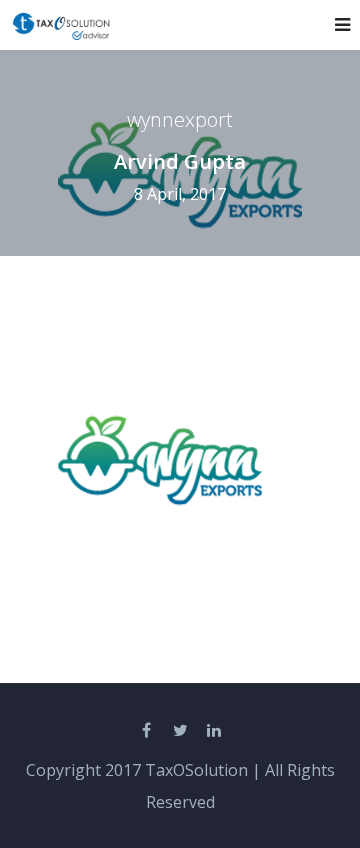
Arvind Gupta (180, 162)
